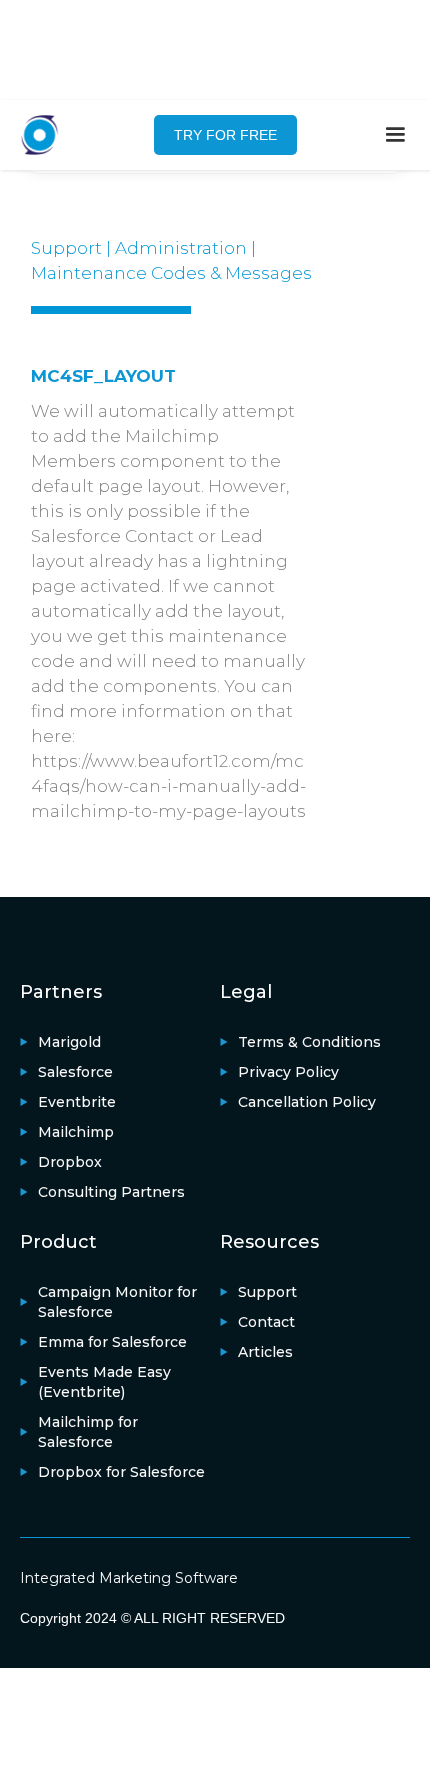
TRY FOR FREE (225, 135)
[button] (395, 135)
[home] (50, 135)
